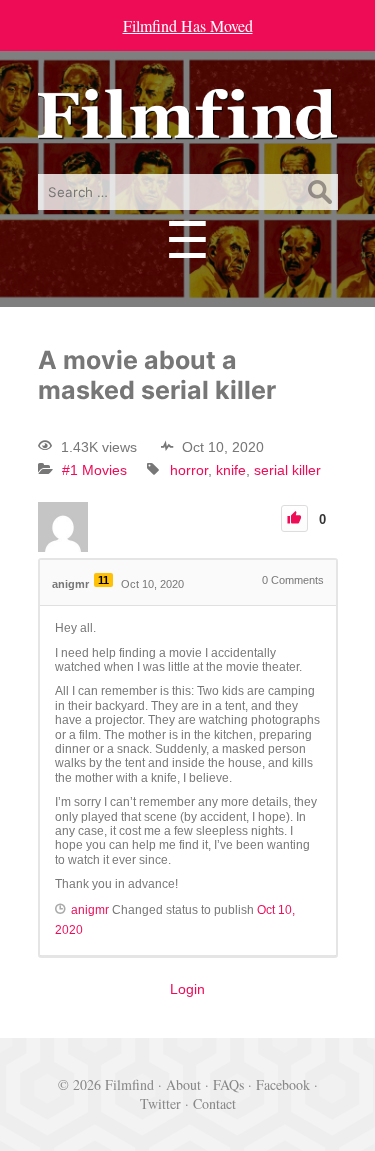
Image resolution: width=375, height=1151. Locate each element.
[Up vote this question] (294, 518)
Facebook (283, 1084)
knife (231, 470)
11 (103, 580)
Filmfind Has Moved (188, 25)
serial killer (287, 470)
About (183, 1084)
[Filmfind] (188, 124)
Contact (214, 1103)
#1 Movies (94, 470)
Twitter (160, 1103)
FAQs (228, 1084)
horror (189, 470)
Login (187, 989)
